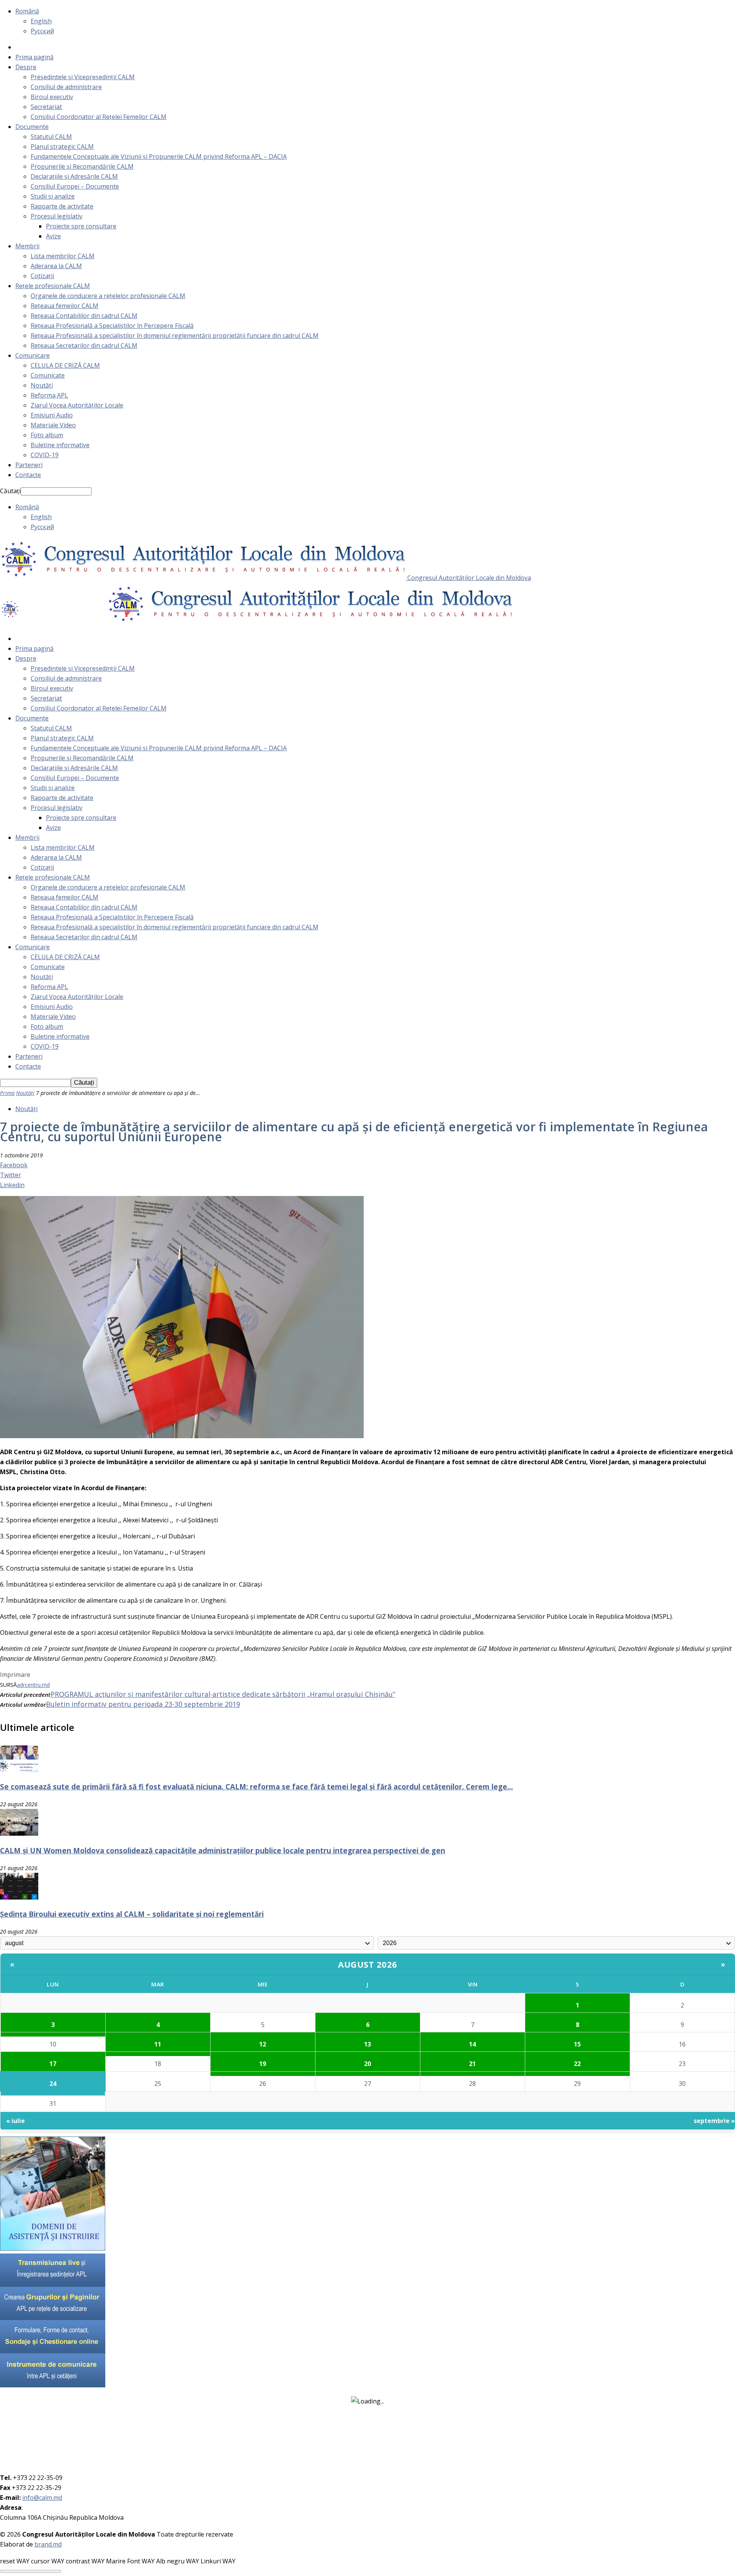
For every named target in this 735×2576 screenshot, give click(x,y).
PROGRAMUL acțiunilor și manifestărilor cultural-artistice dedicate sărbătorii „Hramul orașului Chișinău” (223, 1694)
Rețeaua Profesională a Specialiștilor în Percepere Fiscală (112, 326)
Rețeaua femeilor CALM (65, 306)
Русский (42, 31)
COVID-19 (45, 455)
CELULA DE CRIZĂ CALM (65, 365)
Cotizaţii (42, 276)
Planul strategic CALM (62, 147)
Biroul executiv (52, 97)
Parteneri (29, 465)
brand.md (48, 2544)
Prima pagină (34, 57)
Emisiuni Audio (52, 415)
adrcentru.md (33, 1685)
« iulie (16, 2121)
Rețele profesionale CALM (53, 286)
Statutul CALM (51, 137)
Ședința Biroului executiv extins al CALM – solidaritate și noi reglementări (132, 1914)
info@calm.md (42, 2498)
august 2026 (368, 1964)
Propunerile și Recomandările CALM (82, 166)
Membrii (27, 246)
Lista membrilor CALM (63, 256)
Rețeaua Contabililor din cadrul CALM (84, 316)
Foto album (47, 435)
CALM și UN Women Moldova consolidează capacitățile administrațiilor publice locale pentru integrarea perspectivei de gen (223, 1850)
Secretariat (46, 107)
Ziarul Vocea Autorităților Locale (77, 405)
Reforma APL (49, 395)
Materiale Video (53, 425)
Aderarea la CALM (56, 266)
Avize (53, 236)
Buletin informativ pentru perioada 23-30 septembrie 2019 (143, 1704)
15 (577, 2044)
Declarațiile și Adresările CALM (74, 176)
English (41, 21)
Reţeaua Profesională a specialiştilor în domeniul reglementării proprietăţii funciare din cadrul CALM (175, 336)
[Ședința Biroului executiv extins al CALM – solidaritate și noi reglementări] (19, 1897)
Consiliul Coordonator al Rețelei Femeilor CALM (99, 117)
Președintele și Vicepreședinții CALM (83, 77)
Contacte (28, 475)
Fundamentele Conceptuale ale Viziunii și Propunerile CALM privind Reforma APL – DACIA (159, 156)
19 (263, 2064)
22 (577, 2064)
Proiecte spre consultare (81, 226)
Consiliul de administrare (66, 87)
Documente (32, 127)
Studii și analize (53, 196)
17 (53, 2064)
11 (158, 2044)
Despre (26, 67)
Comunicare (33, 355)
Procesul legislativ (56, 216)
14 (472, 2044)
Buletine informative (60, 445)
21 (472, 2064)
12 (263, 2044)
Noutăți (42, 385)
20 (367, 2064)
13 (367, 2044)
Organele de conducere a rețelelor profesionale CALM (108, 296)
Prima (7, 1093)
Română (27, 11)
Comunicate (48, 375)
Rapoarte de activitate (62, 206)
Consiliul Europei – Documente (75, 186)
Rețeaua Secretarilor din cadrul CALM (84, 345)
